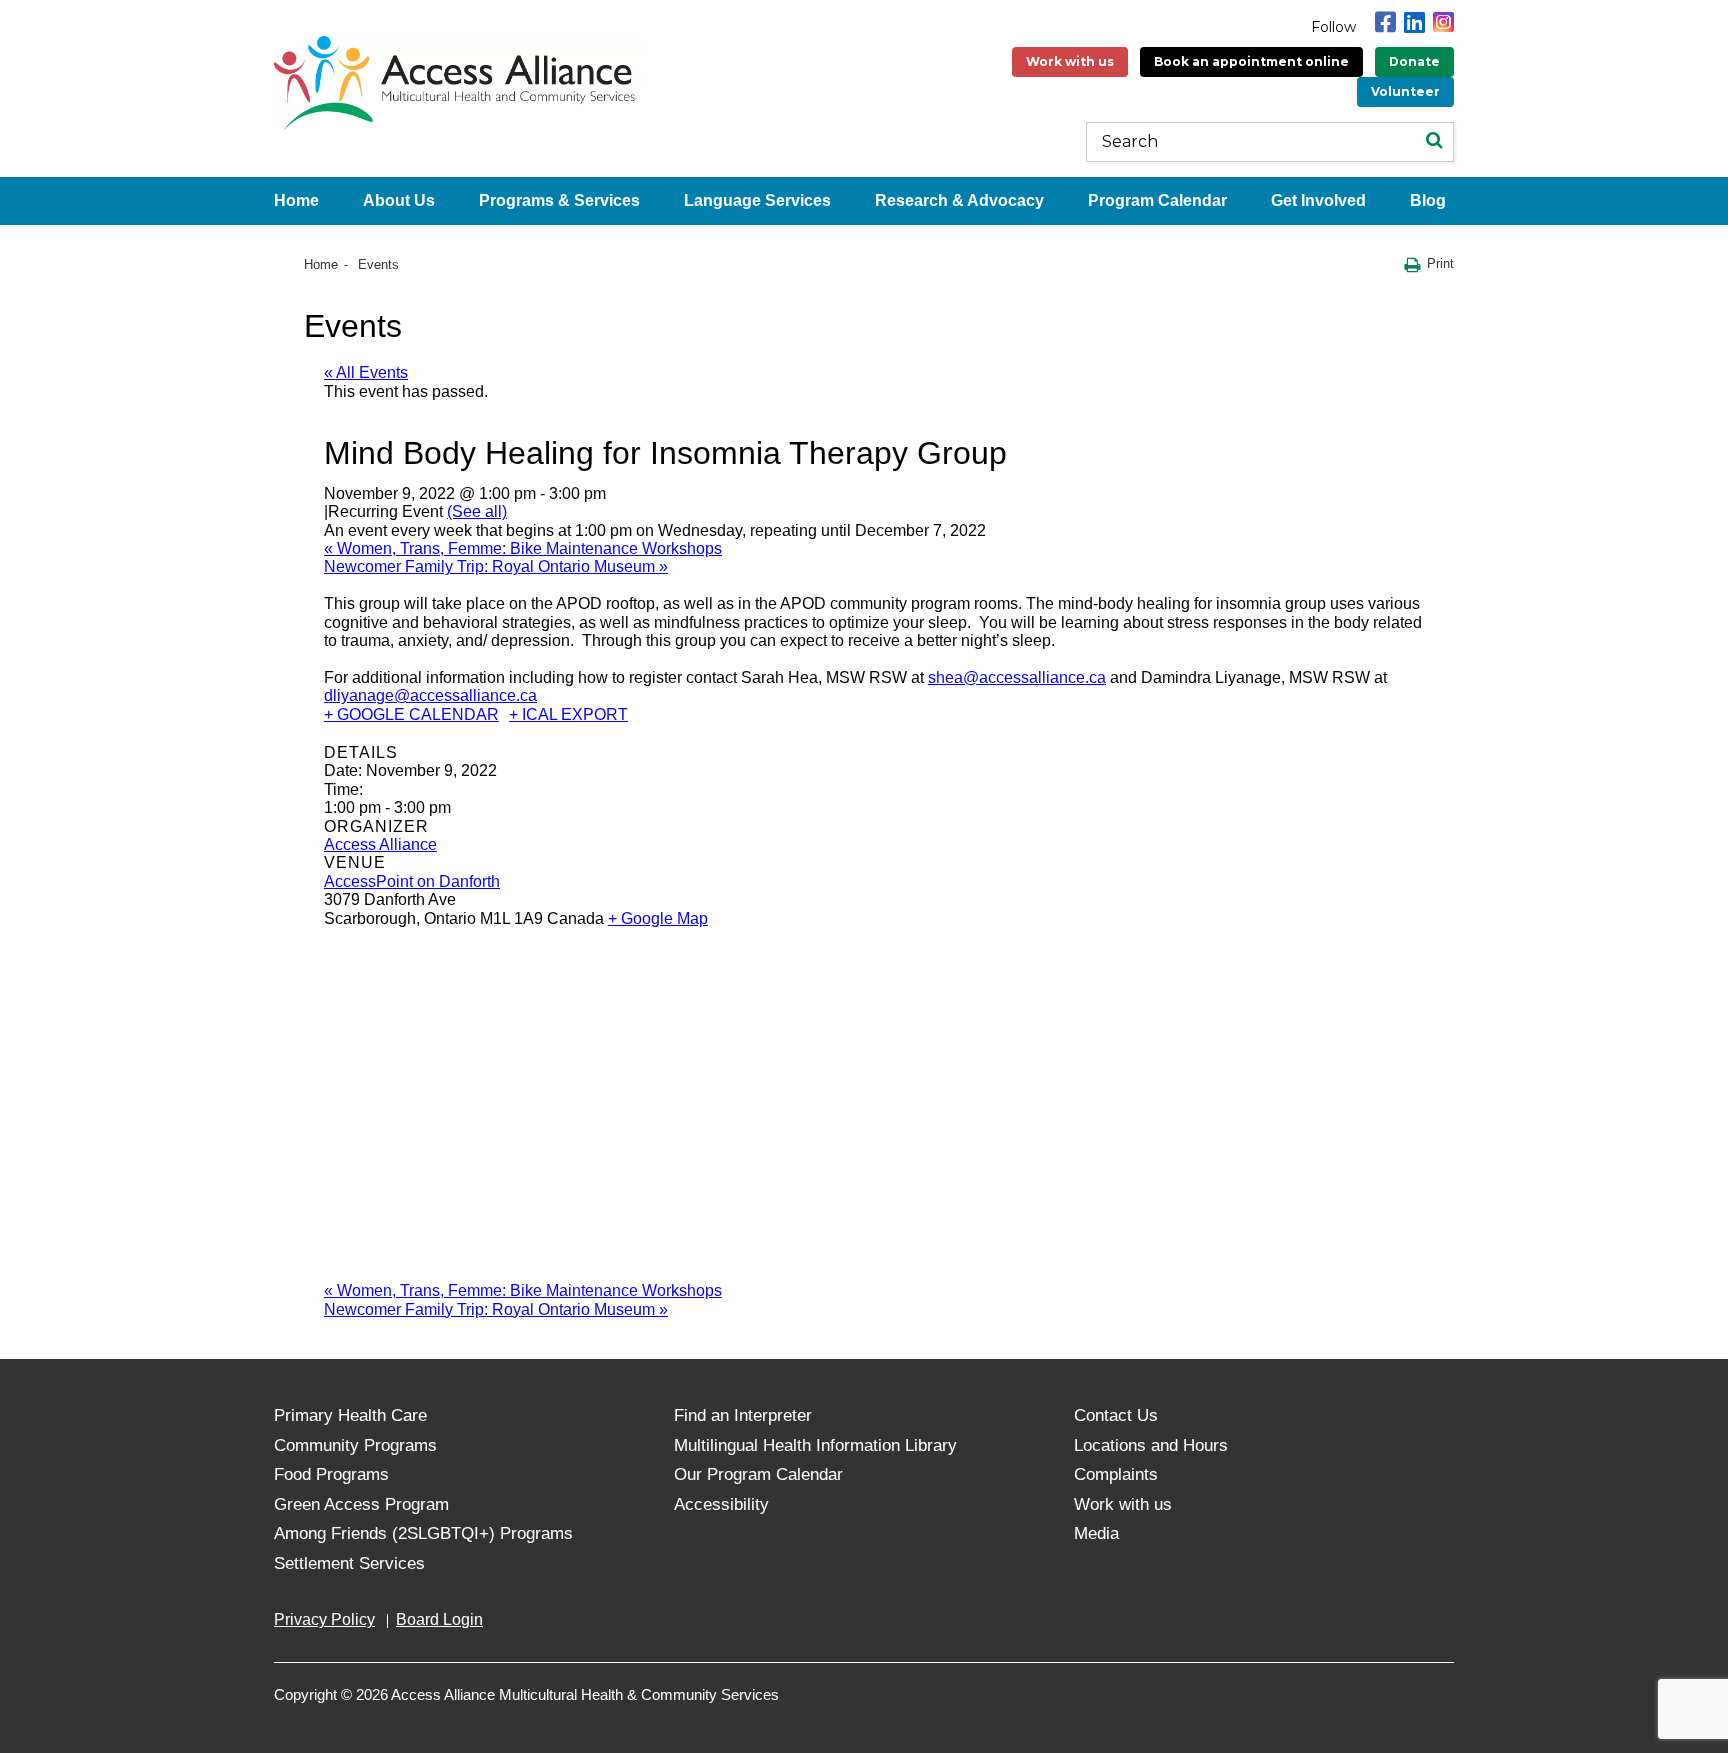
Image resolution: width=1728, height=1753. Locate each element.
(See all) (477, 511)
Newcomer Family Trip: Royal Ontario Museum (496, 566)
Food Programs (331, 1474)
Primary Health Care (350, 1415)
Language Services (757, 200)
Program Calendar (1157, 200)
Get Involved (1318, 200)
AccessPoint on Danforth (412, 881)
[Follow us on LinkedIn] (1414, 22)
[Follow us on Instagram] (1443, 22)
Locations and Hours (1151, 1445)
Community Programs (355, 1445)
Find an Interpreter (743, 1415)
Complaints (1116, 1474)
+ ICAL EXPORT (568, 714)
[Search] (1434, 142)
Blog (1428, 200)
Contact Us (1116, 1415)
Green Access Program (361, 1504)
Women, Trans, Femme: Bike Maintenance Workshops (523, 548)
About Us (399, 200)
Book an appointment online (1251, 61)
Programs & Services (559, 200)
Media (1096, 1533)
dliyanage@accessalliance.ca (430, 695)
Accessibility (721, 1504)
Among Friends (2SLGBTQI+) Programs (423, 1533)
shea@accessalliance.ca (1017, 677)
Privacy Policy (324, 1619)
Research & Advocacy (959, 200)
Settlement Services (349, 1563)
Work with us (1070, 61)
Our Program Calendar (758, 1474)
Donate (1414, 61)
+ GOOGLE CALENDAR (411, 714)
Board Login (439, 1619)
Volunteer (1405, 91)
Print (1440, 263)
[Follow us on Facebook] (1385, 22)
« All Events (366, 372)
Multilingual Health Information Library (815, 1445)
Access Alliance (380, 844)
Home (296, 200)
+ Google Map (658, 918)
